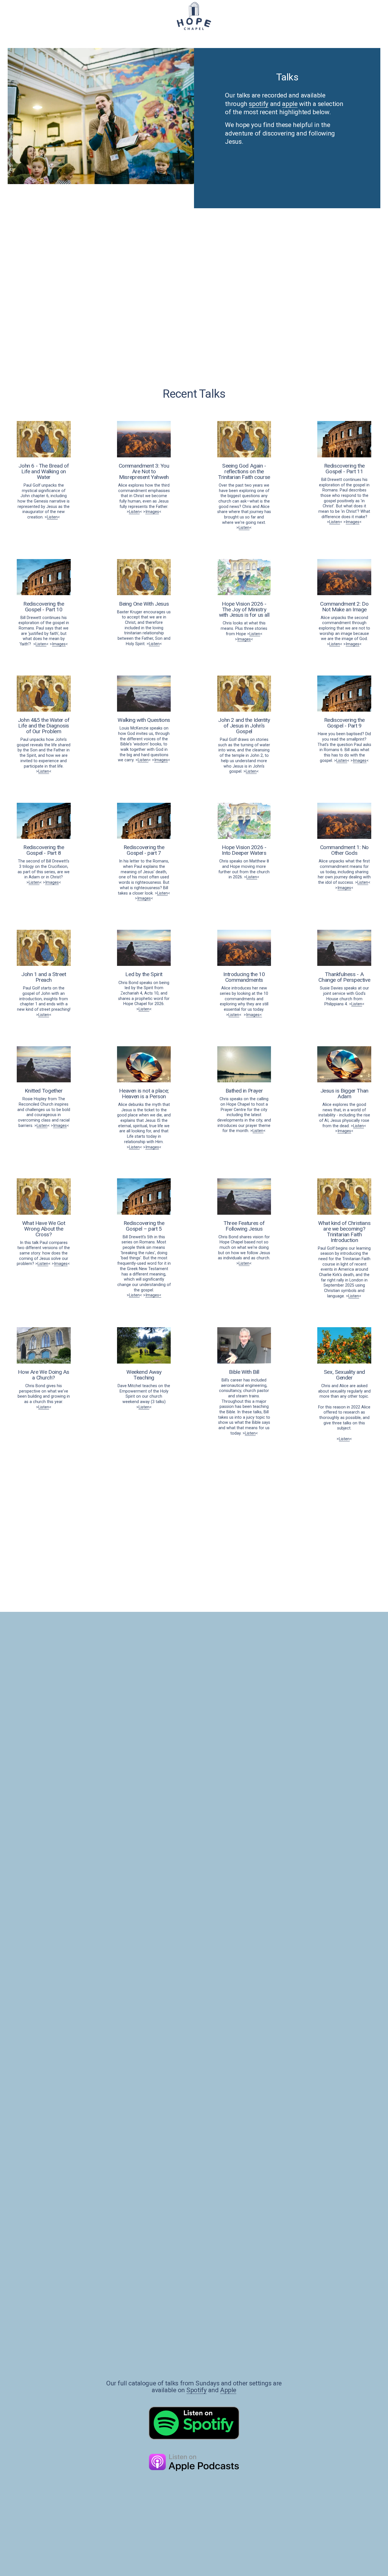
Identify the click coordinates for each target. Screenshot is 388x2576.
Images (152, 512)
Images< (254, 1015)
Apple (228, 2390)
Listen (52, 517)
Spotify (196, 2390)
